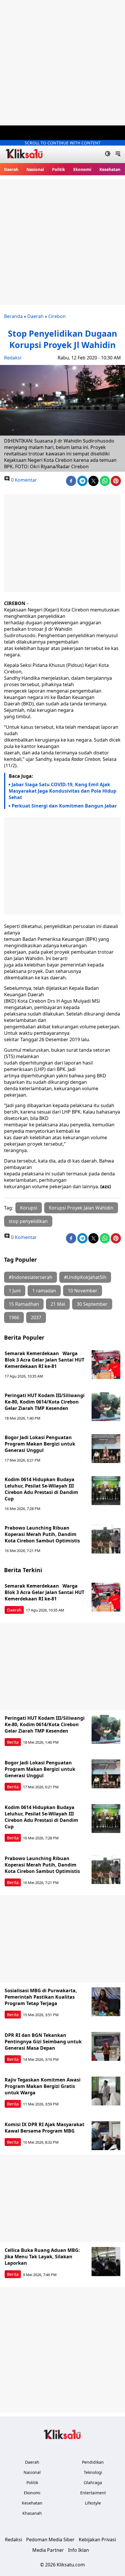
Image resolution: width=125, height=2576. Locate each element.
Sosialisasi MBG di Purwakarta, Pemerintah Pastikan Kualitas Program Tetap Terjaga (41, 1997)
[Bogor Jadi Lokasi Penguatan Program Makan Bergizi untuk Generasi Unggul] (106, 1449)
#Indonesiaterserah (31, 1277)
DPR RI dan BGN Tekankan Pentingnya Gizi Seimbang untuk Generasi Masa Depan (43, 2042)
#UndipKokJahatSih (85, 1277)
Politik (59, 169)
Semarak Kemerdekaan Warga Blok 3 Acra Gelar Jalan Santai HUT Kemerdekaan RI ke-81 (44, 1360)
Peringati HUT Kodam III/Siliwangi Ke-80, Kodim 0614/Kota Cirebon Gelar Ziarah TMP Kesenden (45, 1402)
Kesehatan (110, 169)
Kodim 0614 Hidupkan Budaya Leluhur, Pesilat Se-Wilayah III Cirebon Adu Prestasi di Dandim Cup (41, 1489)
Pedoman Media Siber (50, 2540)
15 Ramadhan (24, 1304)
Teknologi (93, 2472)
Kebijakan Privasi (97, 2540)
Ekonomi (82, 169)
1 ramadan (44, 1291)
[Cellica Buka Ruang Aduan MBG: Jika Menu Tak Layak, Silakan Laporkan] (106, 2262)
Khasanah (32, 2513)
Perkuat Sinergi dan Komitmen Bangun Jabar (64, 806)
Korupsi (29, 1208)
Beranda (13, 316)
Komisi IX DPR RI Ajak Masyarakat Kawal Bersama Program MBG (44, 2128)
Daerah (11, 169)
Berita (13, 1742)
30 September (92, 1304)
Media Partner (48, 2550)
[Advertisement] (63, 63)
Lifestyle (93, 2503)
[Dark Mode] (108, 154)
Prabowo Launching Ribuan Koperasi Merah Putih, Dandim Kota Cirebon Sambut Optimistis (42, 1534)
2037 (36, 1317)
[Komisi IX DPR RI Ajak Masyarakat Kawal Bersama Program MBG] (106, 2136)
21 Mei (58, 1304)
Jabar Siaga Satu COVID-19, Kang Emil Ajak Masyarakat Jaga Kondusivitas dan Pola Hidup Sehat (63, 791)
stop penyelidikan (28, 1221)
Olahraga (93, 2482)
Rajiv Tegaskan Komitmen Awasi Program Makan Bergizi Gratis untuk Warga (43, 2086)
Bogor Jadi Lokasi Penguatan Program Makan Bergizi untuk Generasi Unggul (40, 1444)
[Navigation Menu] (118, 154)
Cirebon (57, 316)
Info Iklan (78, 2550)
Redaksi (13, 358)
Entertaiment (93, 2493)
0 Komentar (23, 480)
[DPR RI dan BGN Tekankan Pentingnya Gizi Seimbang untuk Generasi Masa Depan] (106, 2047)
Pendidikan (93, 2462)
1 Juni (15, 1291)
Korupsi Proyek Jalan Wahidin (81, 1208)
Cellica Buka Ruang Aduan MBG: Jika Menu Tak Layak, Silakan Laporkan (42, 2257)
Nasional (35, 169)
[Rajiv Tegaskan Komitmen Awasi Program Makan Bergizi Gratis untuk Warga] (106, 2091)
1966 (14, 1317)
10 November (83, 1291)
